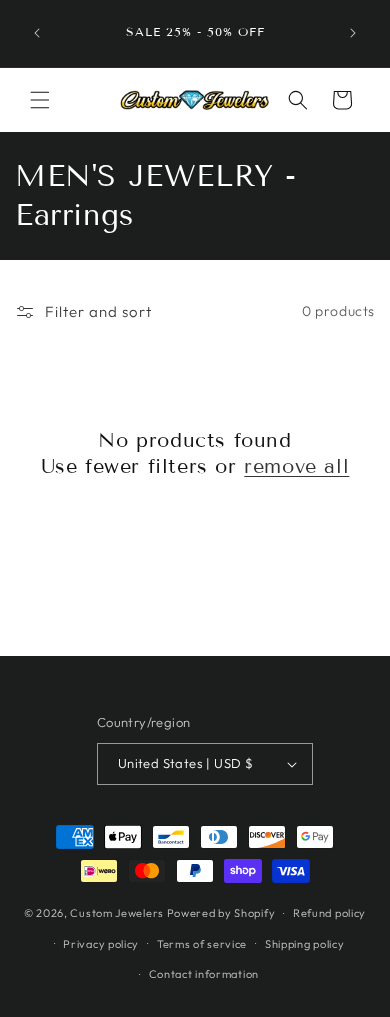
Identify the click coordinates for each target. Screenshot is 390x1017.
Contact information (204, 974)
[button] (40, 100)
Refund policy (329, 913)
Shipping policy (305, 944)
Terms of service (202, 944)
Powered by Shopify (221, 913)
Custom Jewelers (117, 913)
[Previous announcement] (37, 33)
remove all (296, 466)
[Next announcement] (353, 33)
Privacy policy (101, 944)
